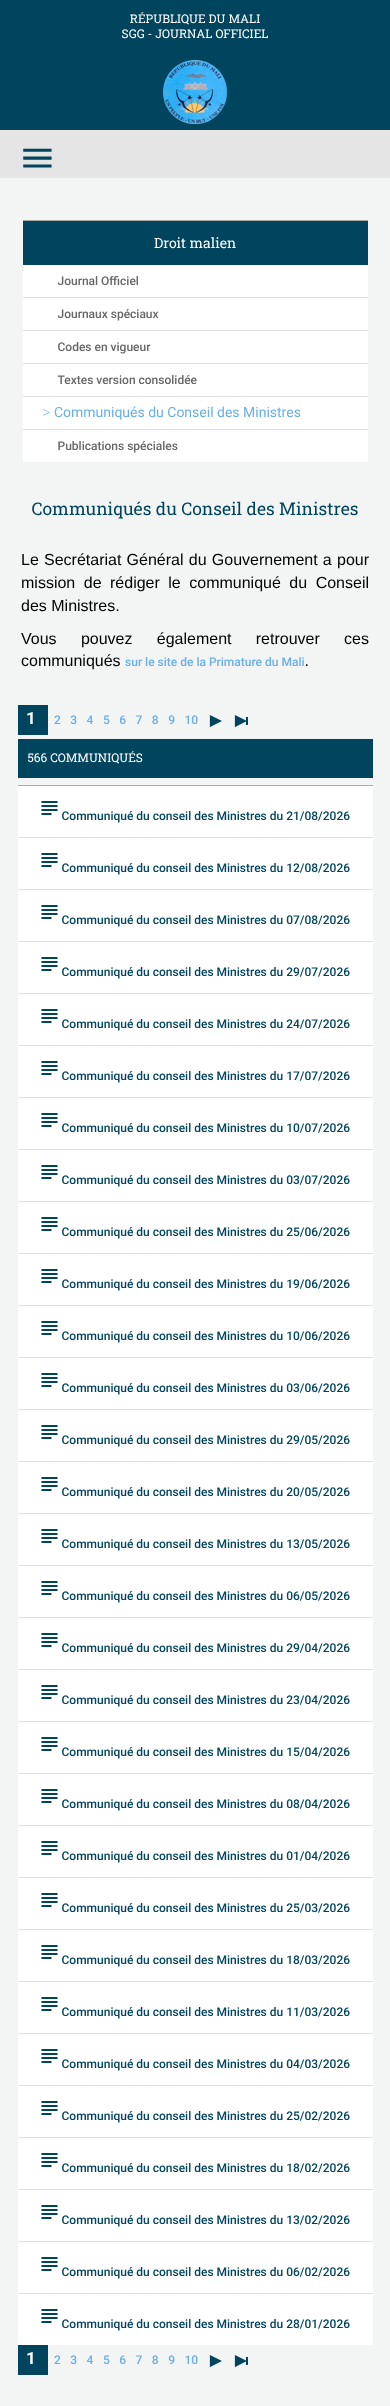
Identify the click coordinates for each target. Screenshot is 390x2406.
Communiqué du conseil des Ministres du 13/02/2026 (194, 2213)
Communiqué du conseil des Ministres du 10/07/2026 (194, 1121)
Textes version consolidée (128, 380)
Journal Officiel (98, 281)
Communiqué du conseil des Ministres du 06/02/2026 (194, 2265)
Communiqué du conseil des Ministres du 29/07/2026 (194, 965)
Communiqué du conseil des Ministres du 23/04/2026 (194, 1693)
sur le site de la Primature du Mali (214, 662)
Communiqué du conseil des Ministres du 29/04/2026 (194, 1641)
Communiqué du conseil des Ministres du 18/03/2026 (194, 1953)
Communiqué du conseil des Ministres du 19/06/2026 (194, 1277)
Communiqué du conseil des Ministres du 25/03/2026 (194, 1901)
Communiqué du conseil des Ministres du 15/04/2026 (194, 1745)
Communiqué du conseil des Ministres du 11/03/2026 (194, 2005)
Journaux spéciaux (108, 314)
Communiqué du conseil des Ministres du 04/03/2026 (194, 2057)
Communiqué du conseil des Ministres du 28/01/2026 (194, 2317)
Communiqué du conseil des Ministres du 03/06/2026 (194, 1381)
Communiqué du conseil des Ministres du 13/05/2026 (194, 1537)
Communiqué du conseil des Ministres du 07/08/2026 (194, 913)
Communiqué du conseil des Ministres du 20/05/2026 (194, 1485)
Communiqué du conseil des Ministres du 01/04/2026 (194, 1849)
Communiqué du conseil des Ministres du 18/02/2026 (194, 2161)
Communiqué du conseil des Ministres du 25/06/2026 (194, 1225)
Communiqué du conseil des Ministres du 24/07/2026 (194, 1017)
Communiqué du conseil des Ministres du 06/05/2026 (194, 1589)
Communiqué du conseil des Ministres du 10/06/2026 (194, 1329)
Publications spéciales (118, 446)
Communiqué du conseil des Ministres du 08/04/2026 (194, 1797)
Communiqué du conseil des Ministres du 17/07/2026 (194, 1069)
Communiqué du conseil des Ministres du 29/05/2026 (194, 1433)
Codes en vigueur (104, 347)
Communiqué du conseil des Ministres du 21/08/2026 (194, 809)
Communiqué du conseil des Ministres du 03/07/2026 (194, 1173)
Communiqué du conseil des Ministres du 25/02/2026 (194, 2109)
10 (191, 720)
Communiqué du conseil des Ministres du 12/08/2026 (194, 861)
